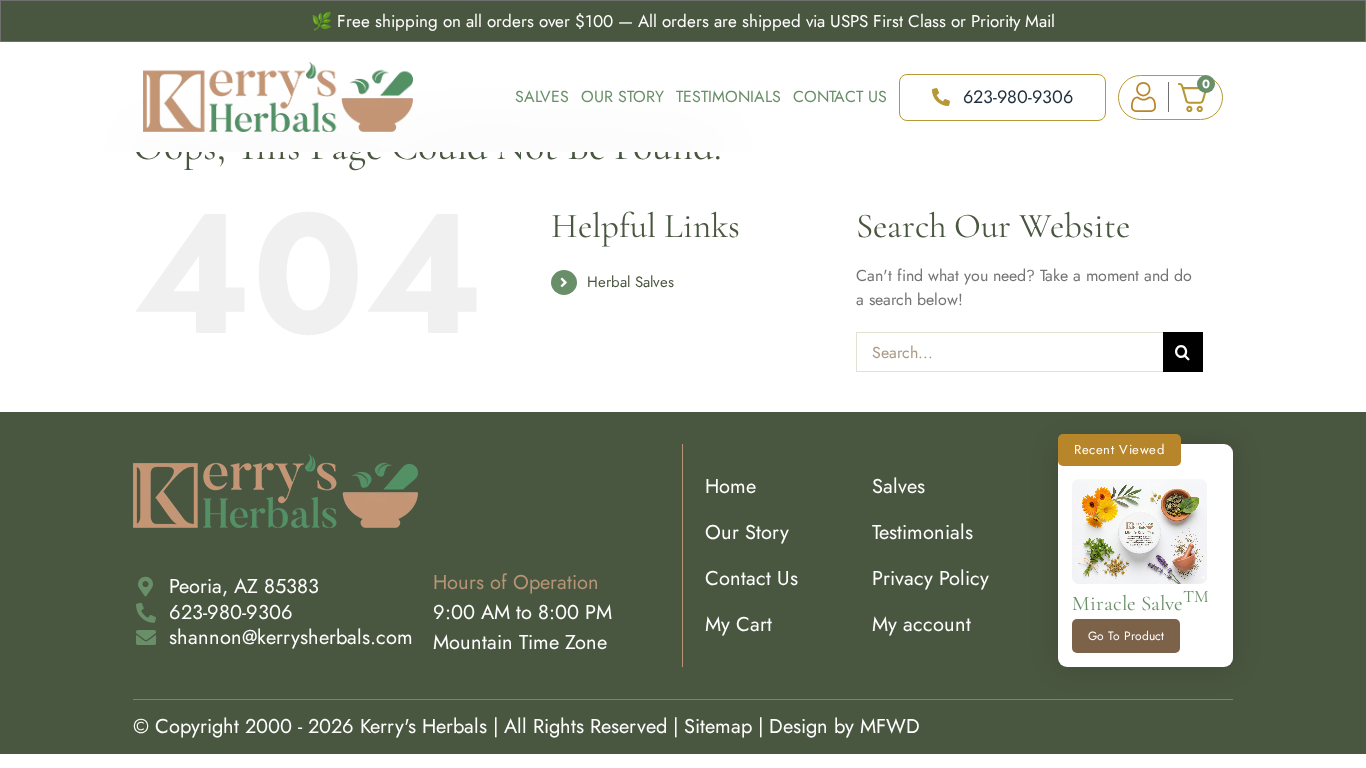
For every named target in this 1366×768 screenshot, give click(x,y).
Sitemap (718, 726)
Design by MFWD (844, 726)
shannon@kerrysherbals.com (291, 637)
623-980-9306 (231, 612)
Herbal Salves (630, 282)
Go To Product (1126, 636)
